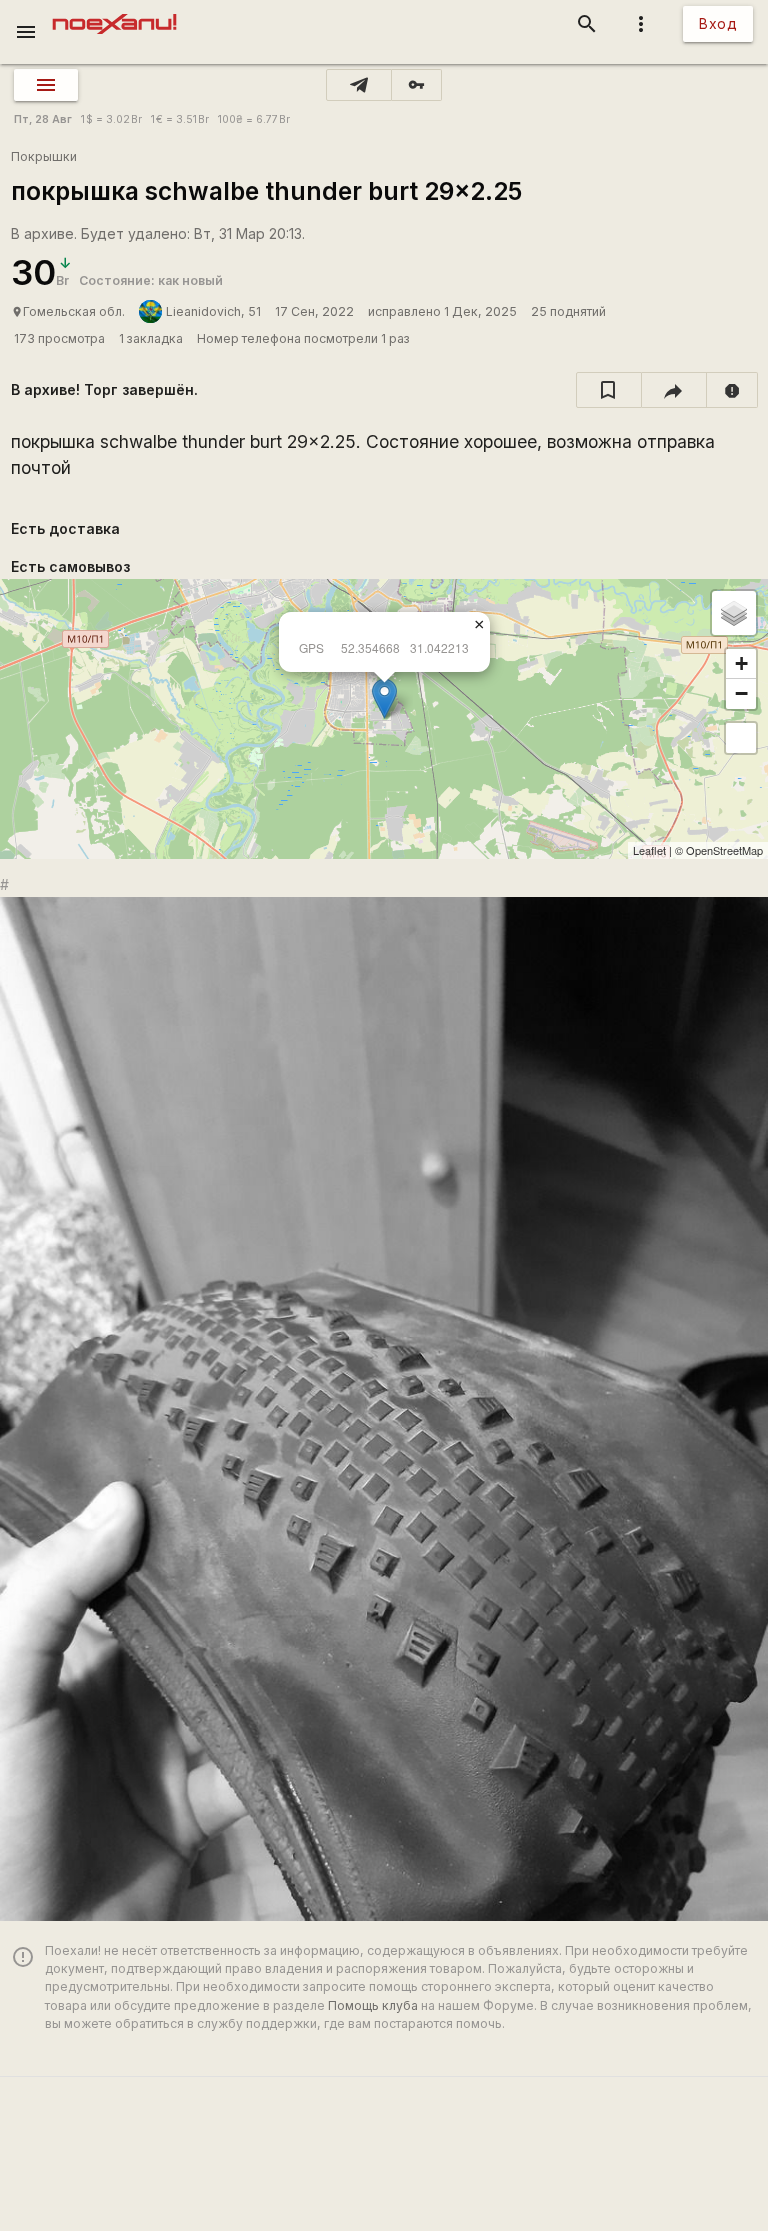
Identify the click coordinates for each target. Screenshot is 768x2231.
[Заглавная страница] (114, 14)
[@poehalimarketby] (359, 85)
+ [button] (741, 663)
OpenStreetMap (724, 850)
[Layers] (734, 613)
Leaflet (649, 850)
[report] (732, 390)
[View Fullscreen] (741, 738)
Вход (718, 23)
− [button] (741, 693)
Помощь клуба (373, 2005)
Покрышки (44, 156)
